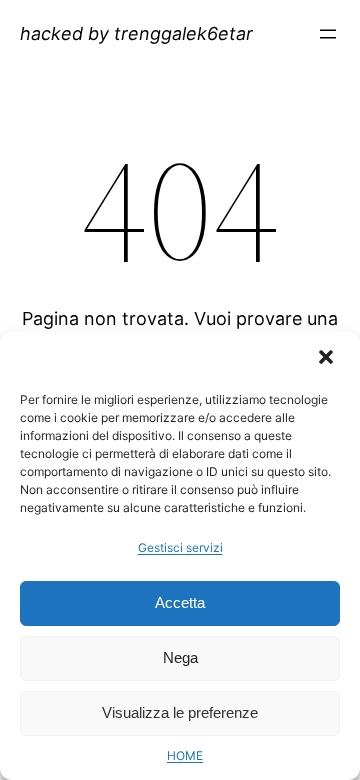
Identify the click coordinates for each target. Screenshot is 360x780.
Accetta (180, 602)
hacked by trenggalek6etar (136, 33)
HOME (185, 755)
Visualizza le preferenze (180, 712)
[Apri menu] (328, 34)
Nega (180, 657)
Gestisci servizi (180, 547)
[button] (328, 359)
